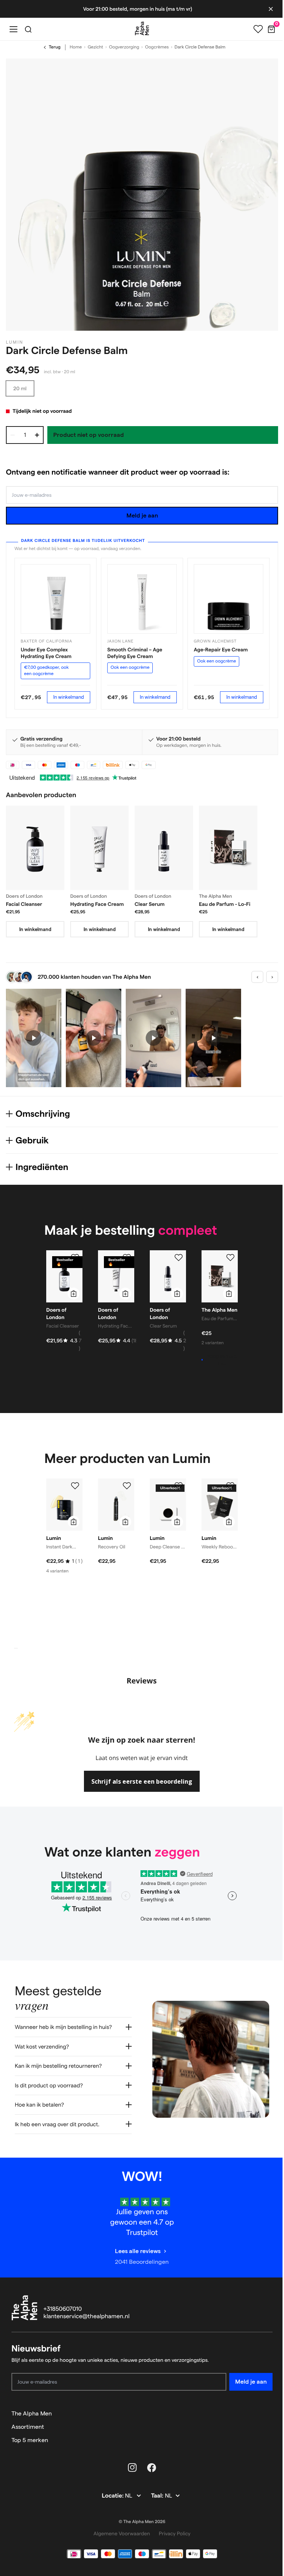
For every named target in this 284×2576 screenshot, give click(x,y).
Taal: (155, 2489)
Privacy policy (172, 2526)
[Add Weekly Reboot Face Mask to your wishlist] (230, 1486)
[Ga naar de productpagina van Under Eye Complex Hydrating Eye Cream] (55, 599)
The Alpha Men (32, 2406)
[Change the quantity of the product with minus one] (13, 435)
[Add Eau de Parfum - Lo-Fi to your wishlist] (230, 1258)
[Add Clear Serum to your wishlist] (179, 1258)
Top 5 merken (30, 2433)
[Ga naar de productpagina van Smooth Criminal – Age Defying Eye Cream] (142, 599)
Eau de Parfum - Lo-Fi (225, 904)
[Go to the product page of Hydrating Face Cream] (99, 848)
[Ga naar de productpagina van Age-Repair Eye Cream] (229, 599)
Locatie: (111, 2489)
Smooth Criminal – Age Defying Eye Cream (135, 653)
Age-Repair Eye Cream (221, 650)
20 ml (20, 388)
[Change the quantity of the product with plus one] (37, 435)
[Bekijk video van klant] (34, 1038)
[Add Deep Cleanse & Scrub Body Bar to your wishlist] (179, 1486)
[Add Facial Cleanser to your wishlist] (75, 1258)
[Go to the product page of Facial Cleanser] (35, 848)
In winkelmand (69, 697)
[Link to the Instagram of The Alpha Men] (130, 2460)
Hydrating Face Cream (97, 904)
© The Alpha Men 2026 (139, 2514)
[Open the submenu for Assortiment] (264, 2420)
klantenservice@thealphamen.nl (87, 2309)
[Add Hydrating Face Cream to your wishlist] (127, 1258)
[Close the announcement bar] (271, 9)
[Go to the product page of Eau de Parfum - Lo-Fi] (228, 848)
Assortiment (28, 2419)
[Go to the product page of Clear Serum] (164, 848)
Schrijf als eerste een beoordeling (142, 1781)
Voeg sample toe (222, 1360)
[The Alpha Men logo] (142, 28)
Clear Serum (150, 904)
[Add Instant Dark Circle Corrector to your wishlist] (75, 1486)
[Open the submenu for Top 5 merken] (264, 2433)
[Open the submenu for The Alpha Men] (264, 2406)
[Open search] (28, 29)
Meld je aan (142, 515)
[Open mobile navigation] (13, 29)
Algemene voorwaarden (119, 2526)
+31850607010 (63, 2302)
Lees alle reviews (135, 2244)
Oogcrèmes (157, 47)
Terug (55, 47)
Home (76, 47)
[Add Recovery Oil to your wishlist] (127, 1486)
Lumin (15, 342)
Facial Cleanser (24, 904)
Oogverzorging (124, 47)
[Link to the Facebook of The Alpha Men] (149, 2460)
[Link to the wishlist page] (258, 29)
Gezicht (95, 47)
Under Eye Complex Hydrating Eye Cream (46, 653)
